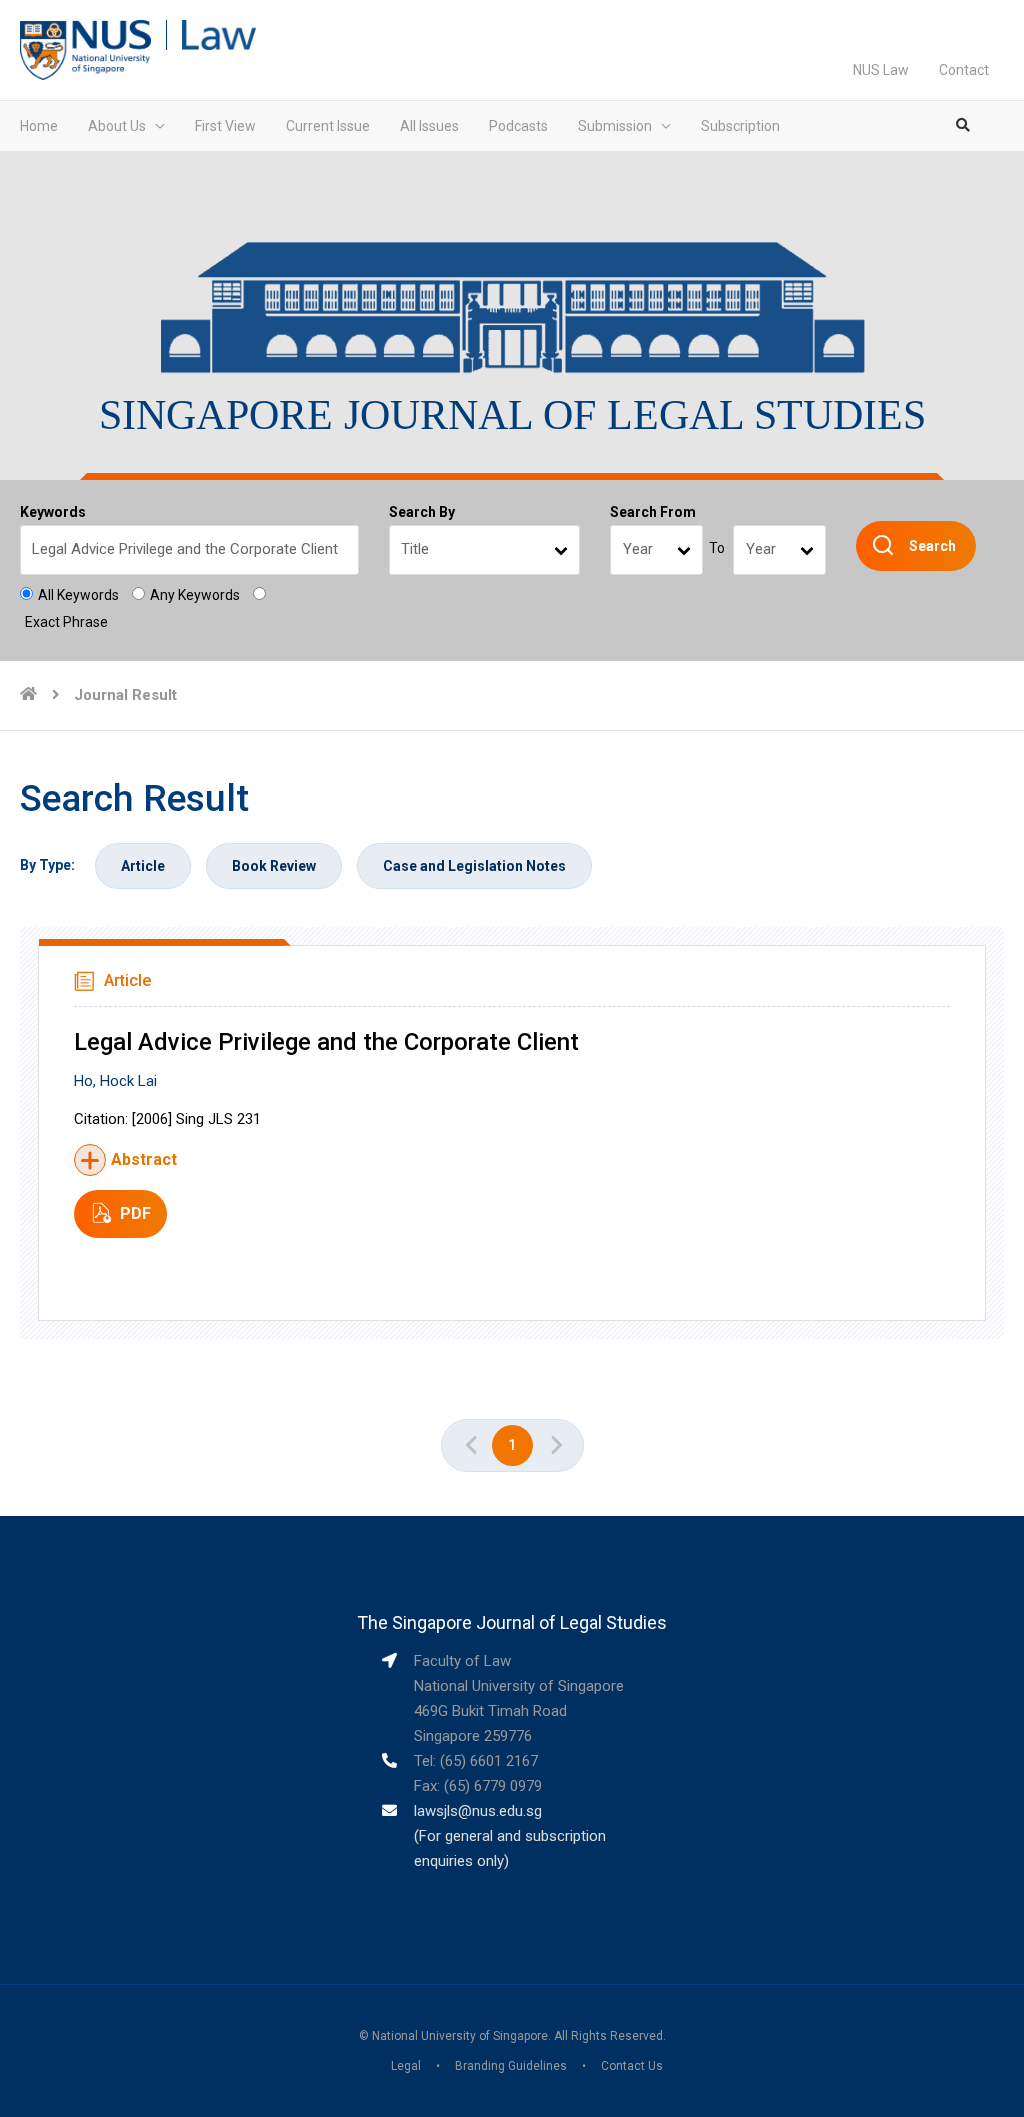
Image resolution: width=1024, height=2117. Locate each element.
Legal (406, 2066)
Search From (653, 512)
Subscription (740, 126)
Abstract (144, 1159)
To (717, 548)
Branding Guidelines (511, 2066)
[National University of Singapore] (85, 49)
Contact (964, 70)
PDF (135, 1213)
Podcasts (518, 126)
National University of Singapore (460, 2036)
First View (225, 126)
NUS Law (881, 70)
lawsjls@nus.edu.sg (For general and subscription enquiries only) (510, 1836)
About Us (117, 126)
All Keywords (78, 595)
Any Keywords (195, 595)
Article (143, 866)
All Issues (429, 126)
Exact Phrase (66, 622)
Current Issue (328, 126)
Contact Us (632, 2066)
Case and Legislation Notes (474, 866)
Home (39, 126)
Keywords (53, 512)
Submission (615, 126)
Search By (422, 512)
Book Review (274, 866)
